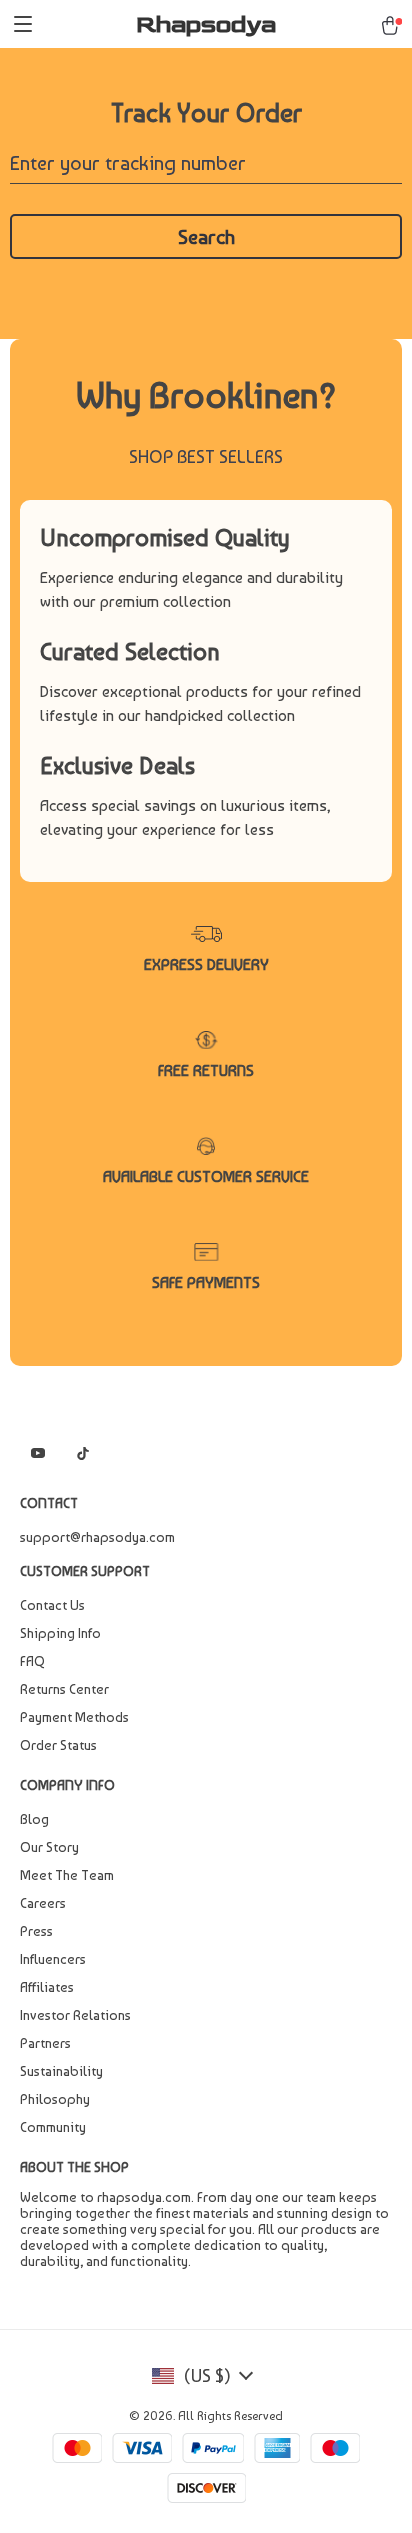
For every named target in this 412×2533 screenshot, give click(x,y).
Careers (43, 1903)
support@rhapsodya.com (97, 1537)
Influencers (53, 1959)
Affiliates (47, 1987)
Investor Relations (75, 2015)
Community (53, 2127)
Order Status (58, 1745)
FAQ (32, 1661)
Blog (34, 1819)
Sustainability (61, 2071)
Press (36, 1931)
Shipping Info (60, 1633)
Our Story (49, 1847)
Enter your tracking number (128, 163)
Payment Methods (74, 1717)
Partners (45, 2043)
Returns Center (64, 1689)
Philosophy (55, 2099)
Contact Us (52, 1605)
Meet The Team (67, 1875)
